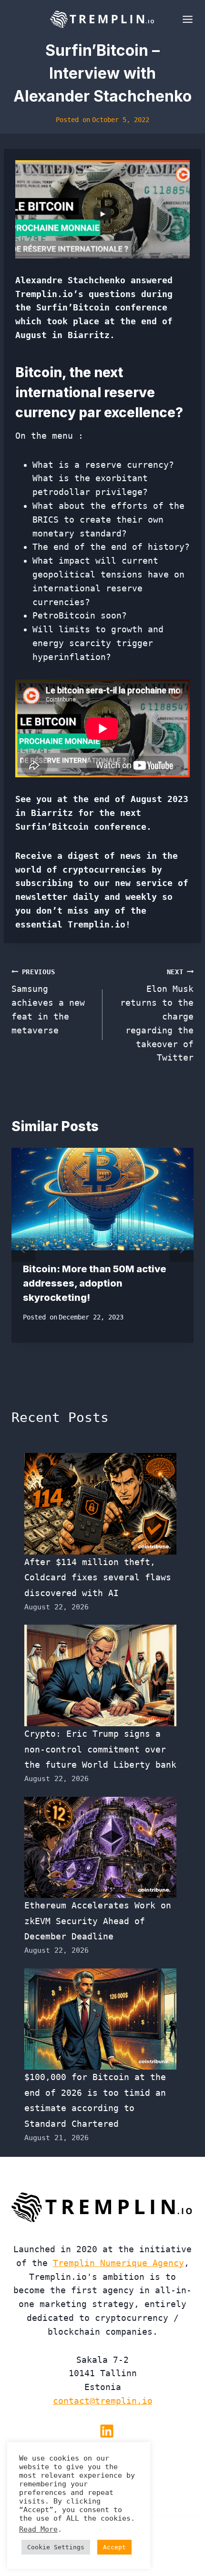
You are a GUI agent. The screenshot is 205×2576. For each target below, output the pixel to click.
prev (23, 1250)
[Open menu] (186, 19)
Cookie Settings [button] (56, 2547)
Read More (38, 2529)
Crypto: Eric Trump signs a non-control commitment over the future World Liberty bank (100, 1749)
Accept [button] (114, 2547)
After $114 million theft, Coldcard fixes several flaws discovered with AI (98, 1577)
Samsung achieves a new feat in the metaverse (48, 1002)
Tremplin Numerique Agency (118, 2263)
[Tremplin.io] (102, 19)
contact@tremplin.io (103, 2401)
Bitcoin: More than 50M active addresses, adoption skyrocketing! (95, 1283)
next (182, 1250)
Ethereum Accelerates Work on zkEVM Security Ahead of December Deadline (98, 1921)
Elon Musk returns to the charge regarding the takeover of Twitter (157, 1015)
